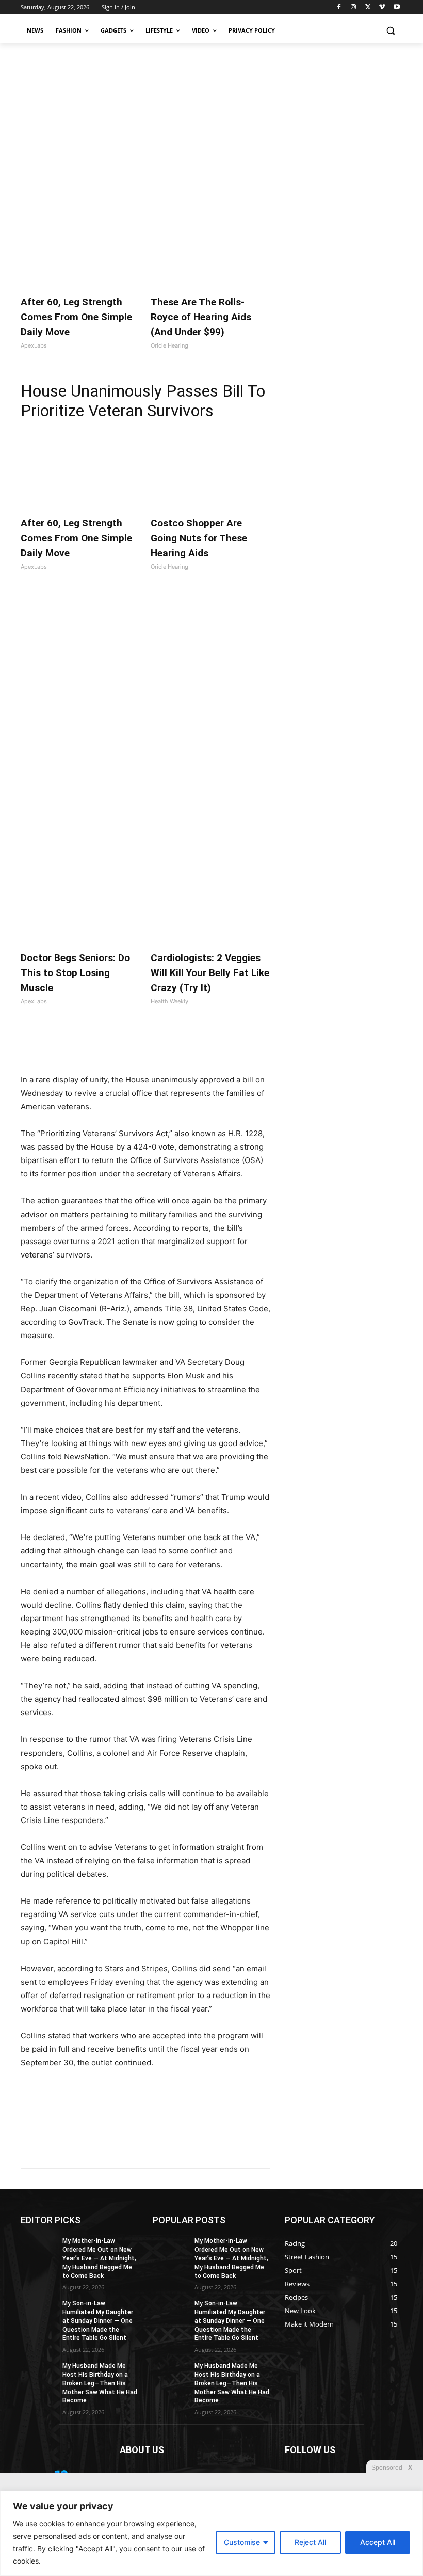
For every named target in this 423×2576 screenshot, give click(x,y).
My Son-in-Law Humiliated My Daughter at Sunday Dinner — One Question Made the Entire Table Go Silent (98, 2321)
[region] (211, 2533)
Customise (242, 2542)
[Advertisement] (211, 120)
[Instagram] (354, 7)
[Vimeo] (382, 7)
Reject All (310, 2542)
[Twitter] (368, 7)
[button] (390, 31)
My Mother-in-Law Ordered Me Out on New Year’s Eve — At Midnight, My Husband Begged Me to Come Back (99, 2258)
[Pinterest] (139, 1047)
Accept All (378, 2542)
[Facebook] (339, 7)
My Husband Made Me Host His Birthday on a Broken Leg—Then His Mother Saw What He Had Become (100, 2383)
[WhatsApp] (163, 1047)
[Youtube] (396, 7)
